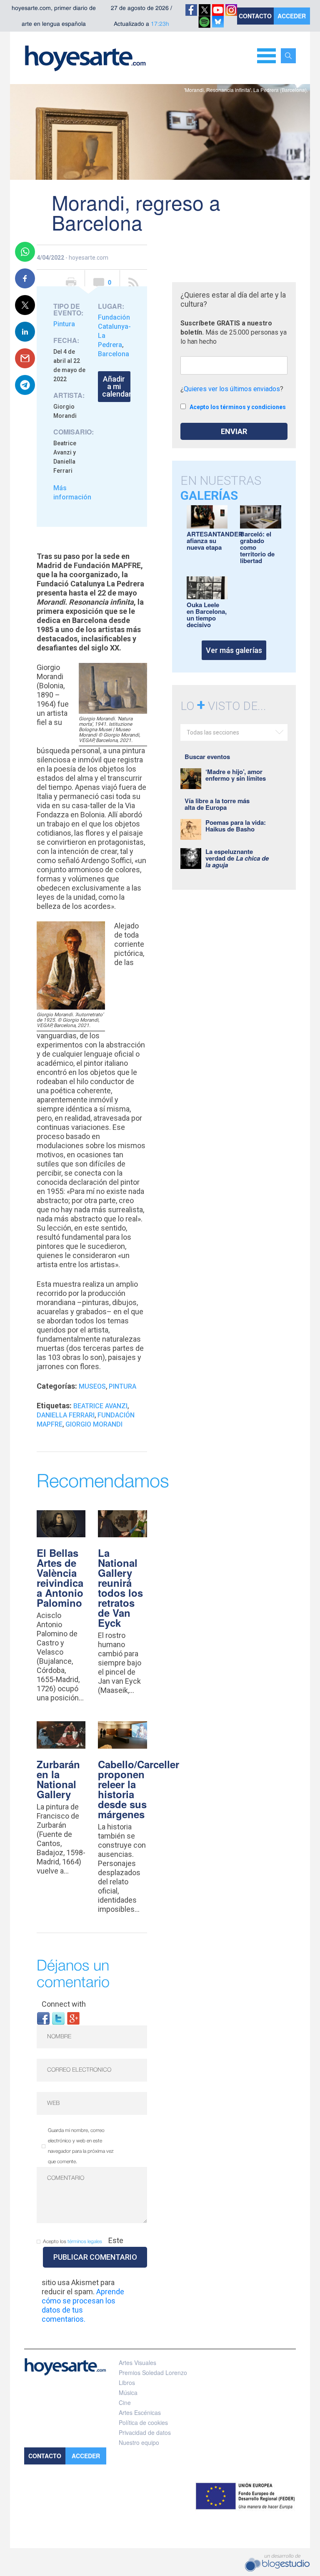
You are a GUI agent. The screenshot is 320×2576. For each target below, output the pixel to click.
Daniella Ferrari (66, 1415)
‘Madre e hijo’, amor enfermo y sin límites (236, 775)
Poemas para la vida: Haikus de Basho (236, 826)
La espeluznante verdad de (237, 858)
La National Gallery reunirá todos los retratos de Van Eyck (120, 1588)
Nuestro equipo (139, 2442)
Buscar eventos (207, 757)
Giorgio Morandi (94, 1424)
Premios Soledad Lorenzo (153, 2373)
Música (128, 2392)
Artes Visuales (137, 2363)
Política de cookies (143, 2422)
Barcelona (114, 354)
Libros (127, 2382)
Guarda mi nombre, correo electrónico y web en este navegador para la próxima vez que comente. (81, 2146)
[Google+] (73, 2018)
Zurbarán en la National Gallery (58, 1779)
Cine (125, 2402)
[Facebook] (43, 2018)
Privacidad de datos (145, 2432)
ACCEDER (292, 16)
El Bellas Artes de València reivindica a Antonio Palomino (60, 1578)
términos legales (85, 2242)
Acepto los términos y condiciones (238, 407)
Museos (92, 1386)
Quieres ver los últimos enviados (232, 389)
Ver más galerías (234, 650)
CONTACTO (255, 16)
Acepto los (72, 2242)
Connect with (64, 2004)
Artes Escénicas (140, 2412)
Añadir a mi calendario (116, 386)
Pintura (64, 324)
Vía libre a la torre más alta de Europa (217, 804)
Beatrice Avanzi (100, 1406)
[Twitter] (58, 2018)
